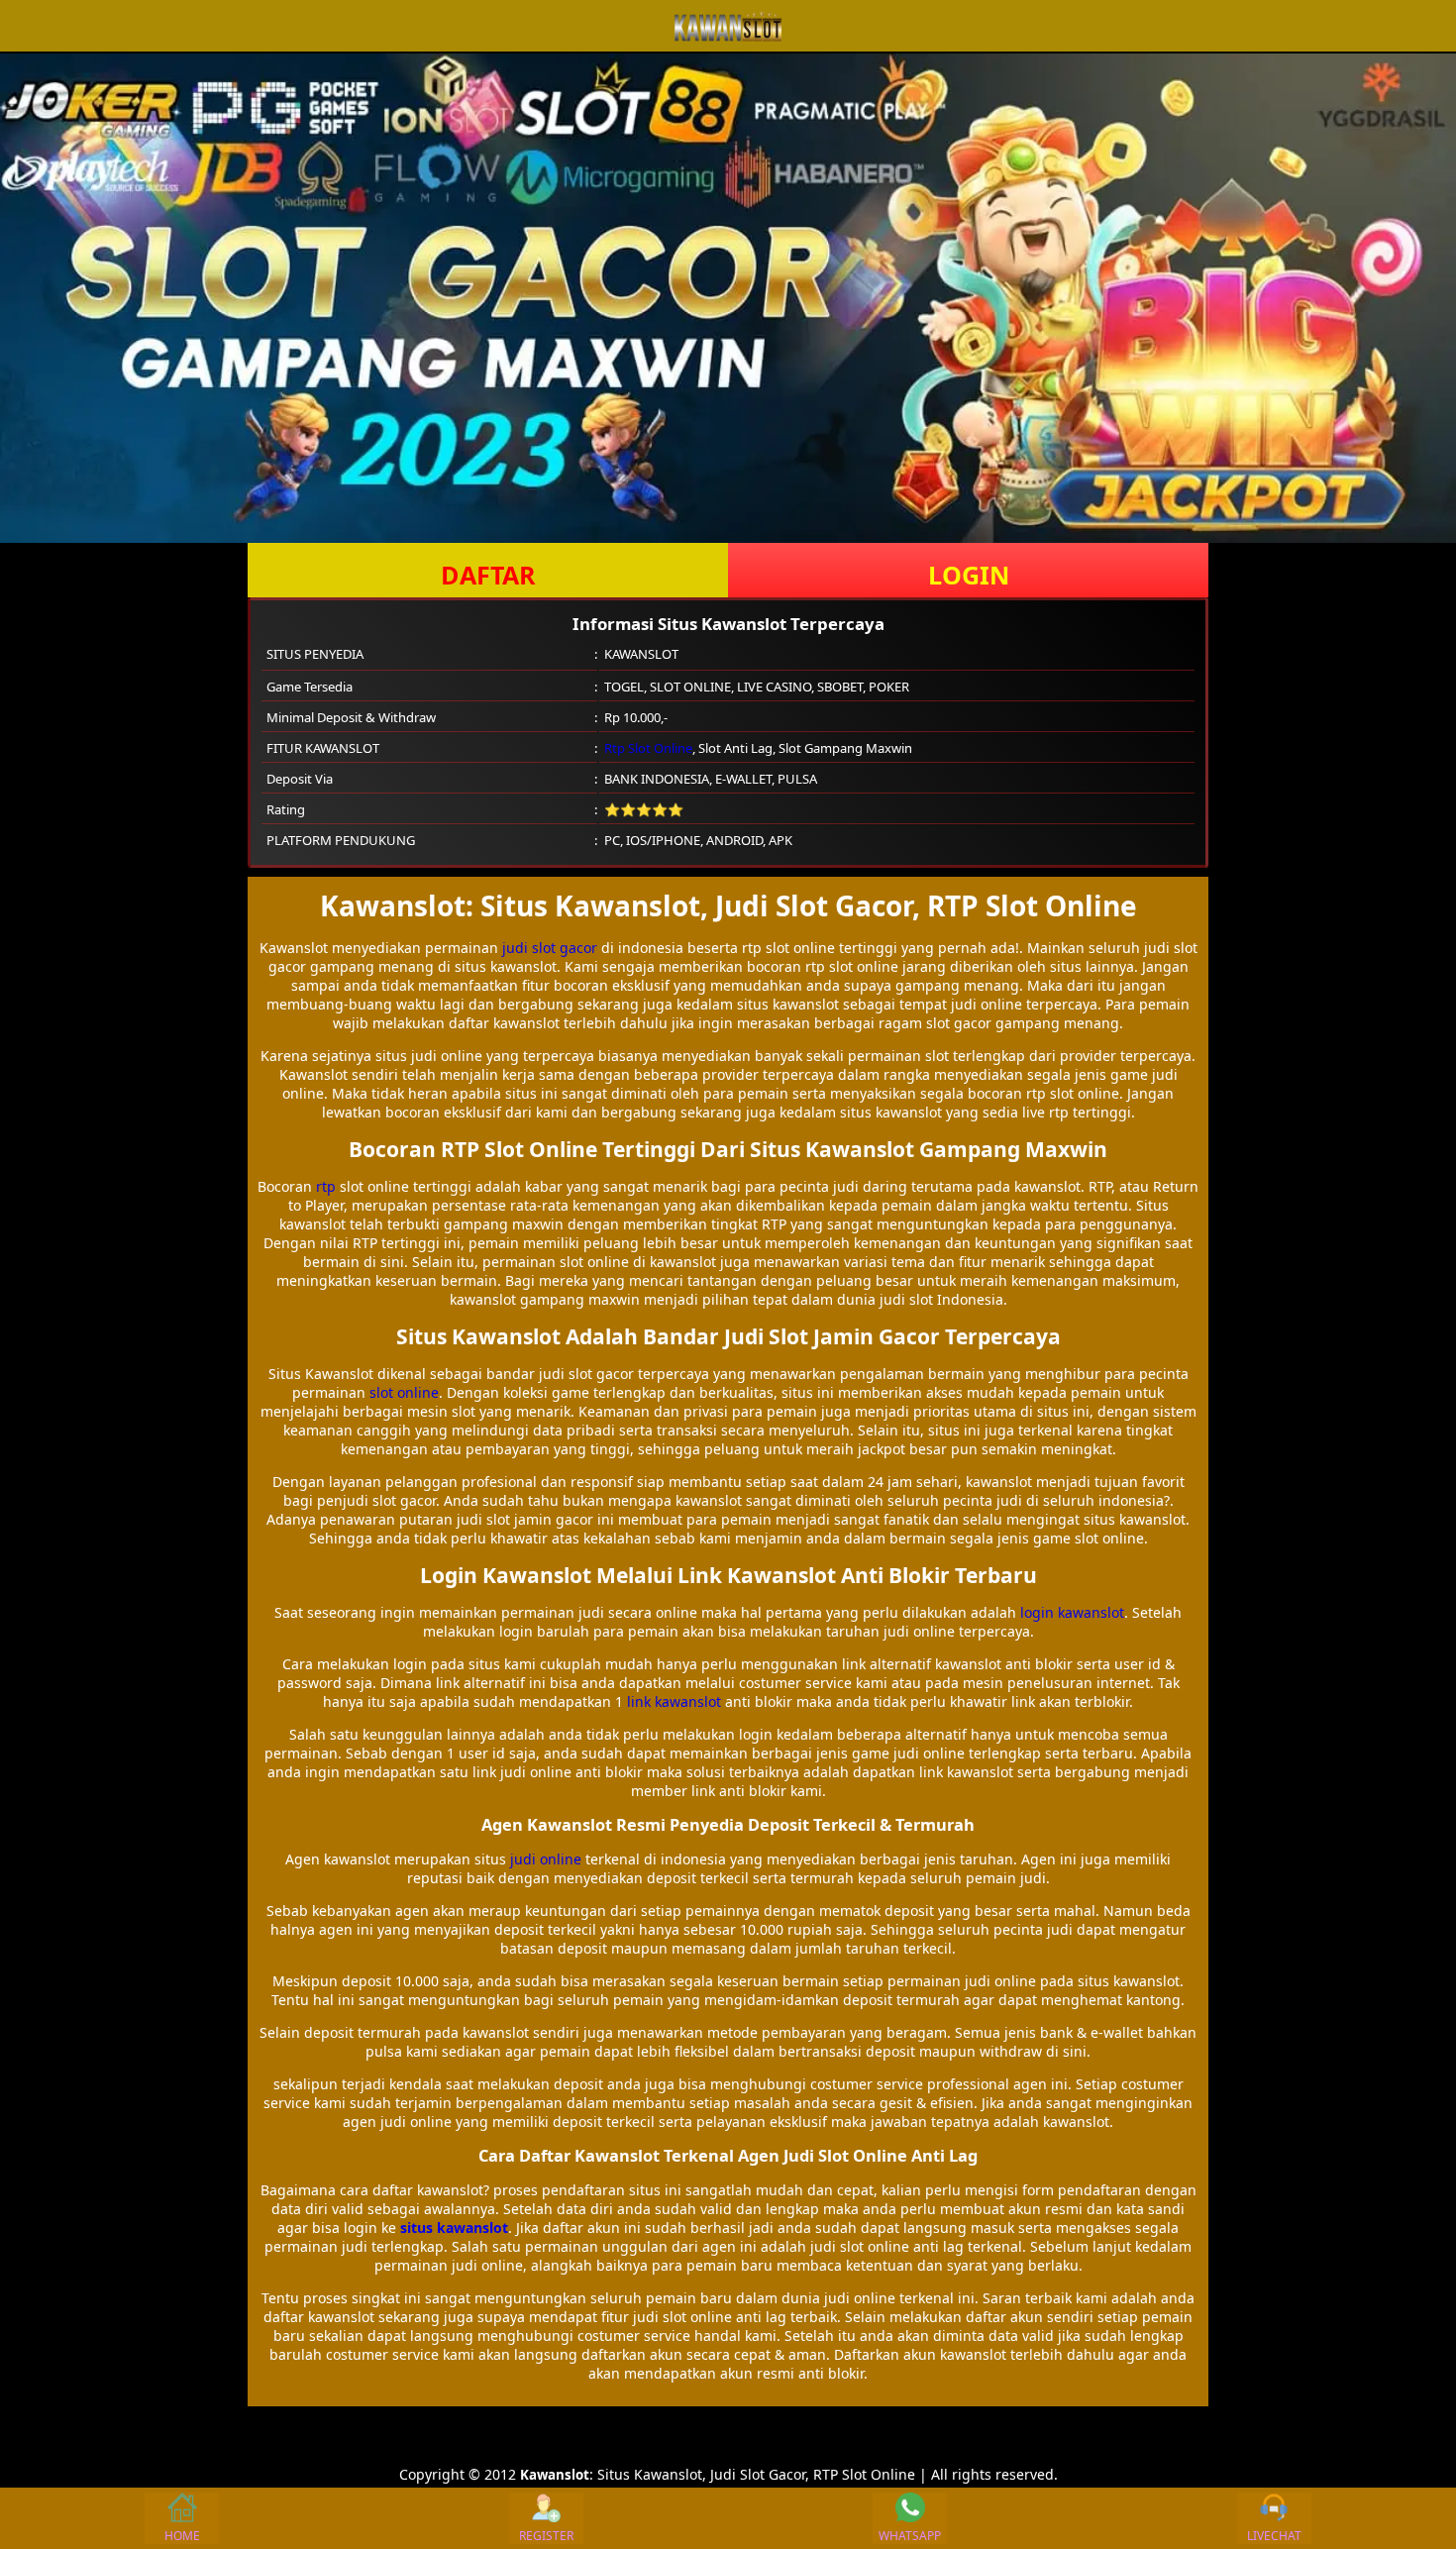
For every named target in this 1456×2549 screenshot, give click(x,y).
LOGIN (969, 575)
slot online (404, 1392)
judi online (546, 1859)
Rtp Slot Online (648, 748)
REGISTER (546, 2536)
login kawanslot (1072, 1612)
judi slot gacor (550, 948)
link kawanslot (674, 1701)
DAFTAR (488, 575)
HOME (182, 2536)
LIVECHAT (1274, 2536)
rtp (326, 1186)
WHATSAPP (910, 2536)
